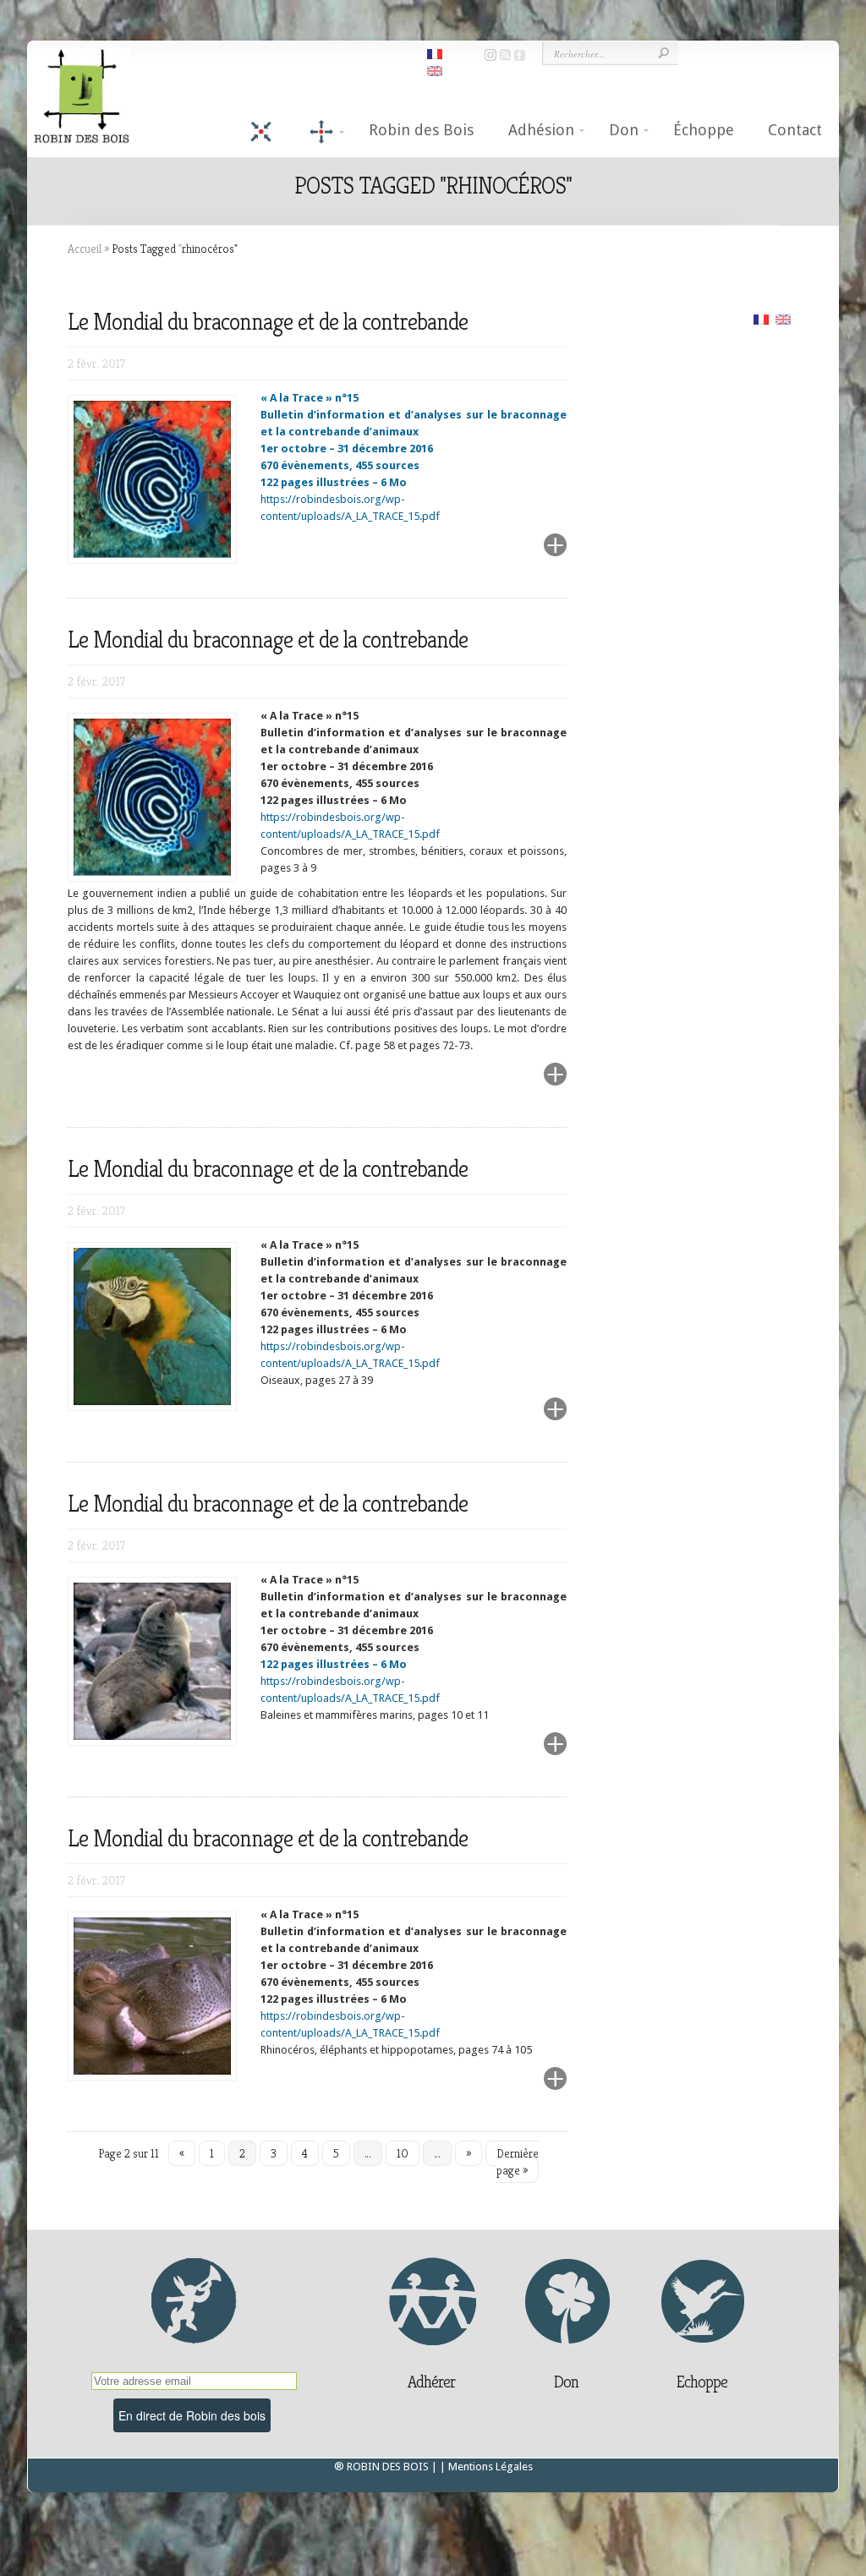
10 (403, 2153)
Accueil (85, 249)
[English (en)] (783, 318)
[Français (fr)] (761, 318)
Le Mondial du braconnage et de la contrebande (268, 322)
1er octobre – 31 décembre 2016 (347, 448)
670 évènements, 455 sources (340, 465)
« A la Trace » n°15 (310, 398)
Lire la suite (515, 555)
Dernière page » (518, 2162)
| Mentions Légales (486, 2467)
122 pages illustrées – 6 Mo (334, 482)
